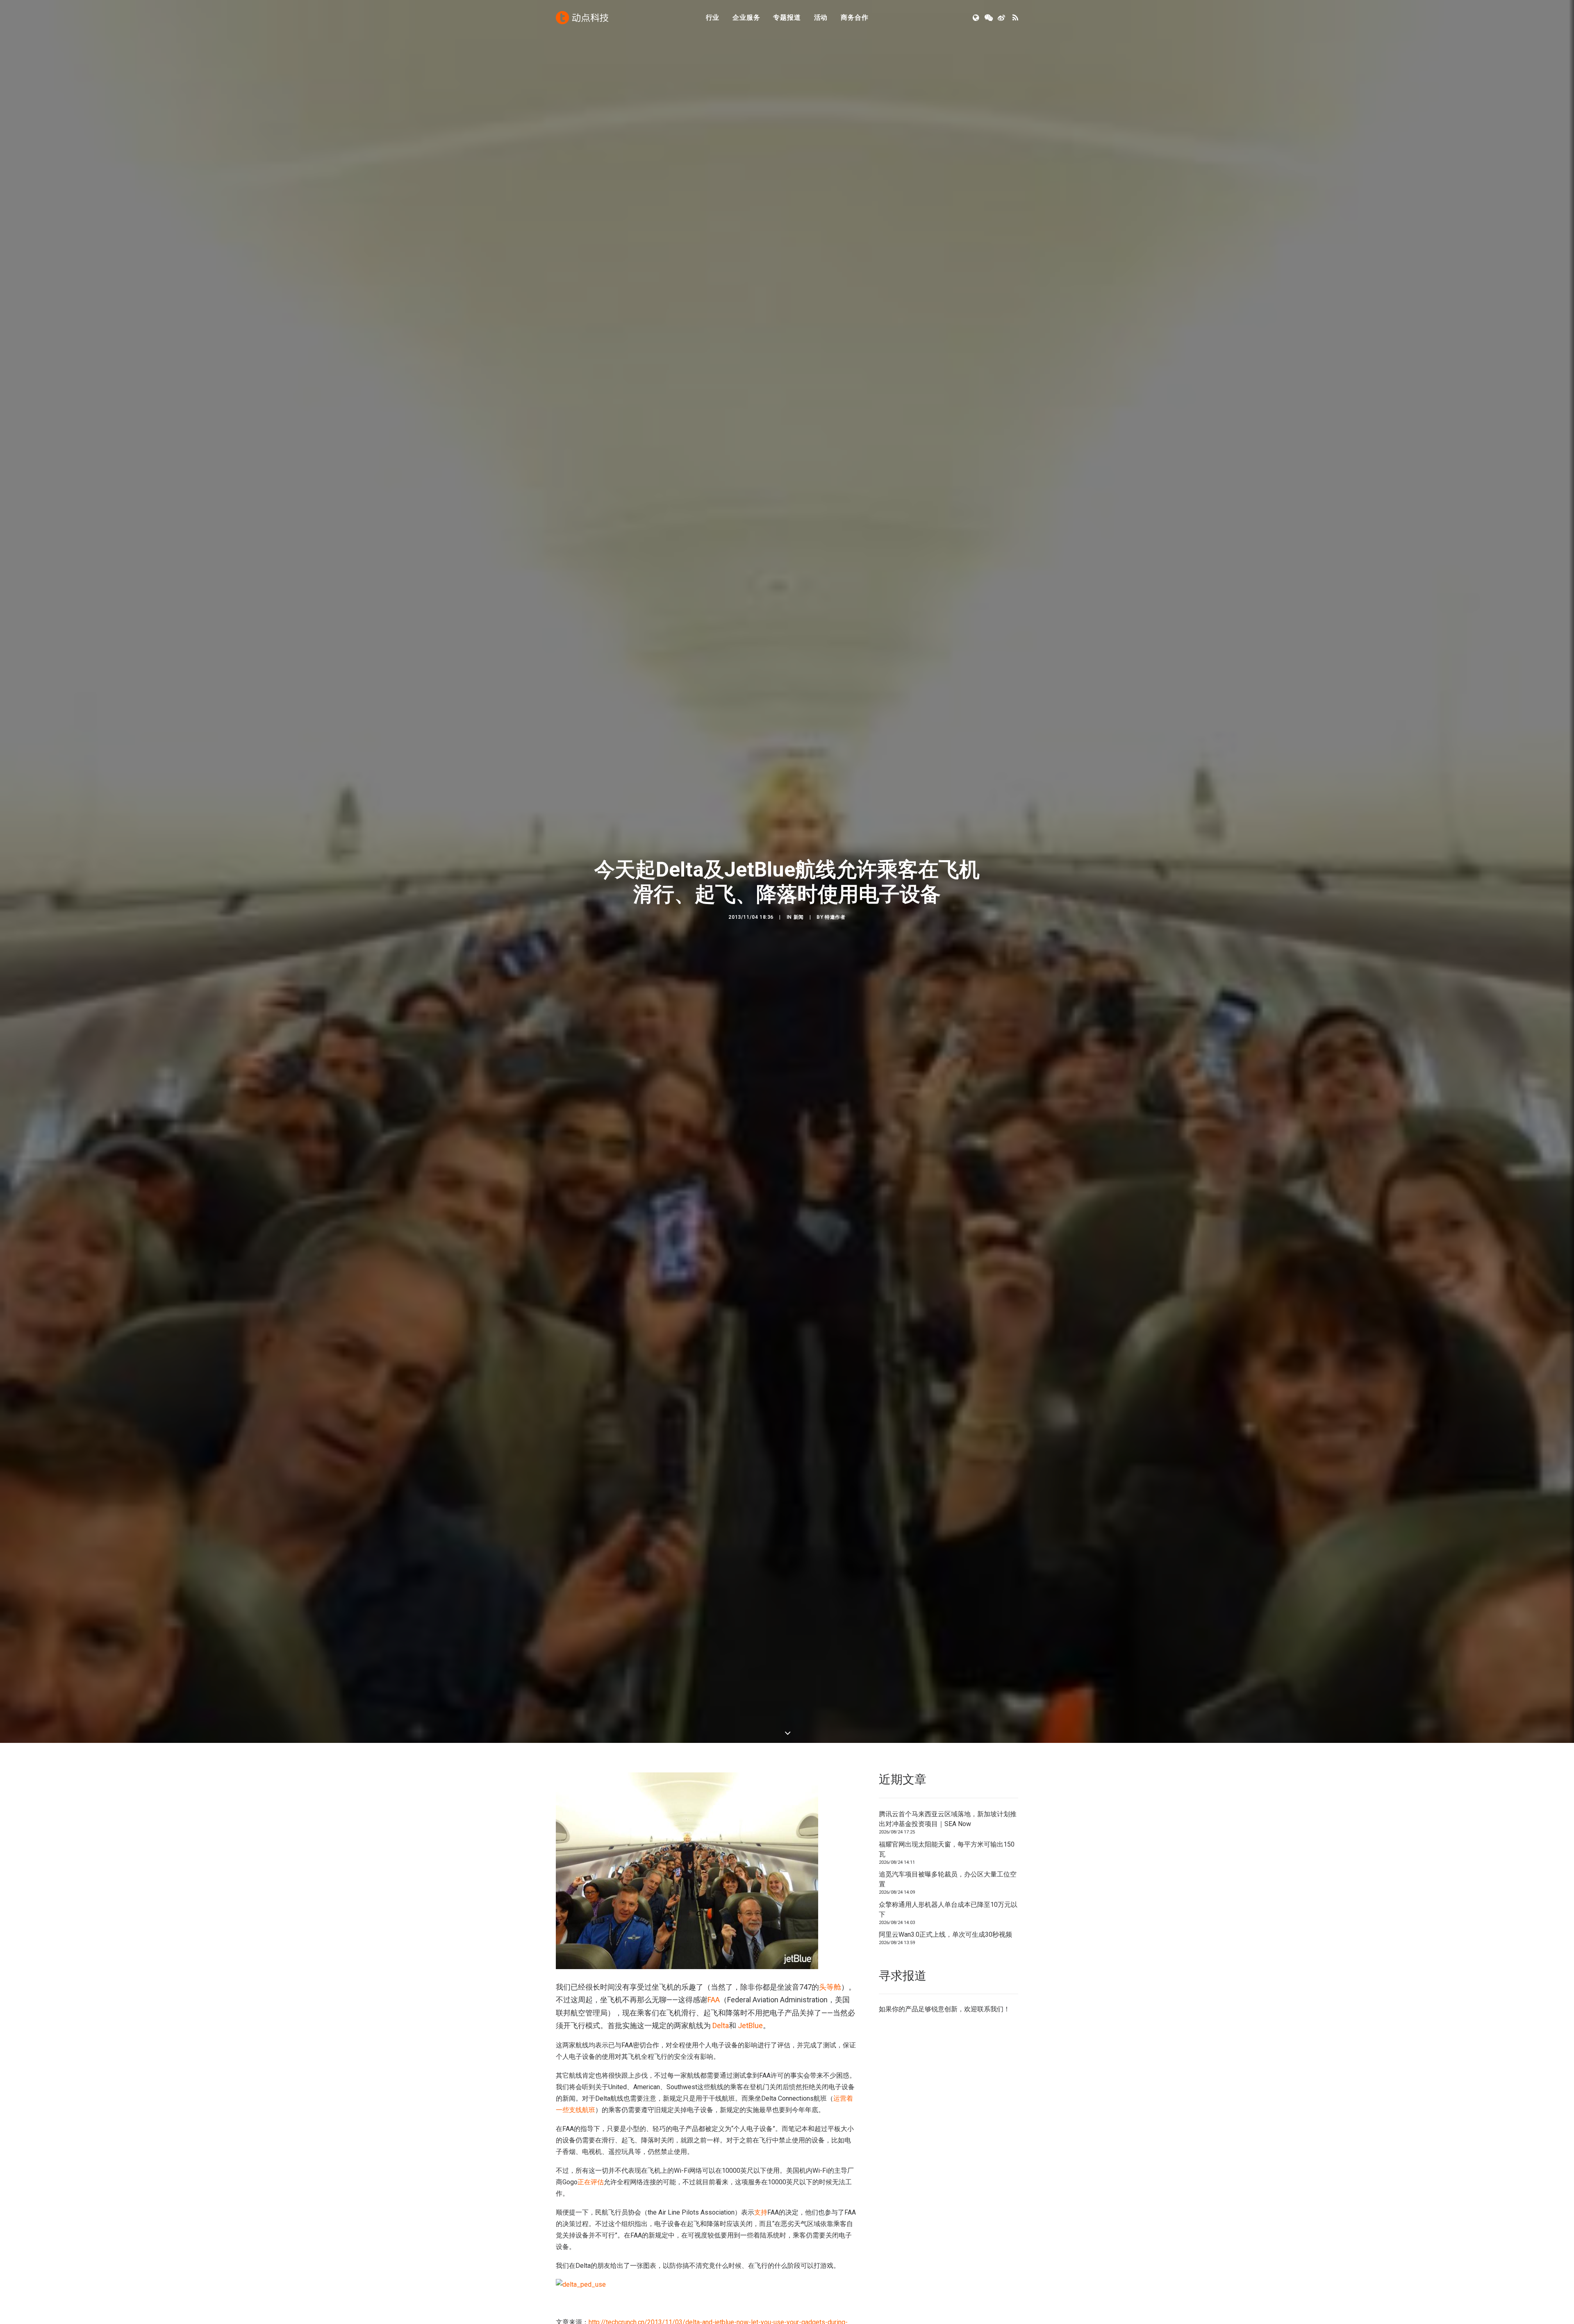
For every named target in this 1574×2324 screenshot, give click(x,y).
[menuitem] (713, 18)
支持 (761, 2212)
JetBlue (750, 2025)
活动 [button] (821, 17)
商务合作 (854, 17)
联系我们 (990, 2009)
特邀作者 (835, 917)
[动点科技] (582, 18)
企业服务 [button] (746, 17)
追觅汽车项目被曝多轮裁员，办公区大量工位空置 (948, 1879)
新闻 (799, 917)
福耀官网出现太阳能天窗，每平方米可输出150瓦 (947, 1849)
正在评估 (591, 2182)
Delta (721, 2025)
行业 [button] (713, 17)
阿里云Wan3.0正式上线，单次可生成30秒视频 (945, 1934)
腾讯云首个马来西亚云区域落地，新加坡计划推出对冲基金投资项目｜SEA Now (948, 1819)
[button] (977, 18)
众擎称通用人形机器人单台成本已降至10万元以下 (948, 1909)
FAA (714, 2000)
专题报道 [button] (787, 17)
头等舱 (830, 1987)
